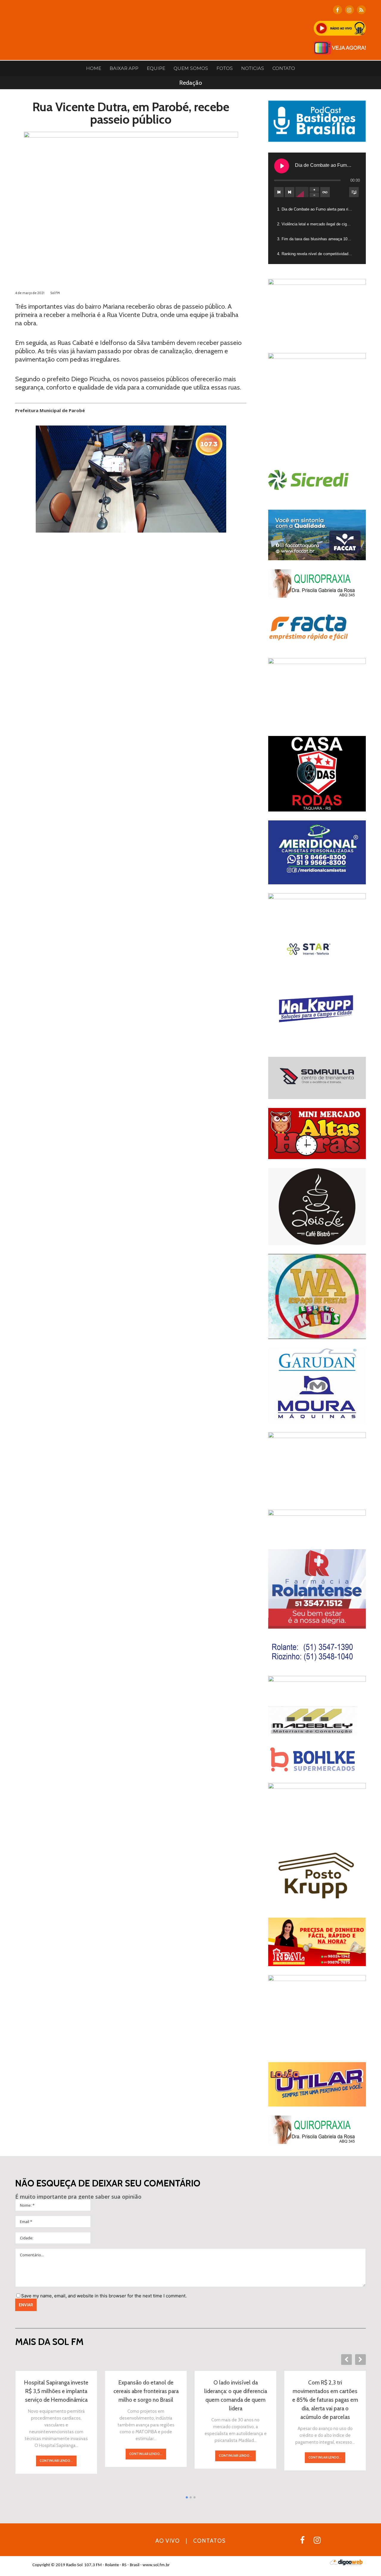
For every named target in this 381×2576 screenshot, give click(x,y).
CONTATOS (209, 2541)
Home (94, 68)
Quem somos (191, 68)
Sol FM (55, 293)
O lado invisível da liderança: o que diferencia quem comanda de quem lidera (236, 2396)
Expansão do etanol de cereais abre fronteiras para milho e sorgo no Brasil (146, 2391)
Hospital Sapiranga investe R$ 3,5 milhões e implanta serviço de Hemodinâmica (56, 2391)
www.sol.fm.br (156, 2565)
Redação (190, 83)
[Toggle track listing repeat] (325, 192)
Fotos (225, 68)
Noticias (253, 68)
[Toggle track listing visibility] (354, 192)
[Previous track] (279, 192)
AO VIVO (168, 2541)
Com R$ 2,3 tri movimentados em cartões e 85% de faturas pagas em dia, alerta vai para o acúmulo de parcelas (325, 2400)
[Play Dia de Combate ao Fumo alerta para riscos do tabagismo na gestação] (282, 166)
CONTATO (284, 68)
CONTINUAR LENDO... (56, 2461)
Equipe (156, 68)
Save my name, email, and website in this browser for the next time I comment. (104, 2296)
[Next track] (290, 192)
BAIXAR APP (124, 68)
